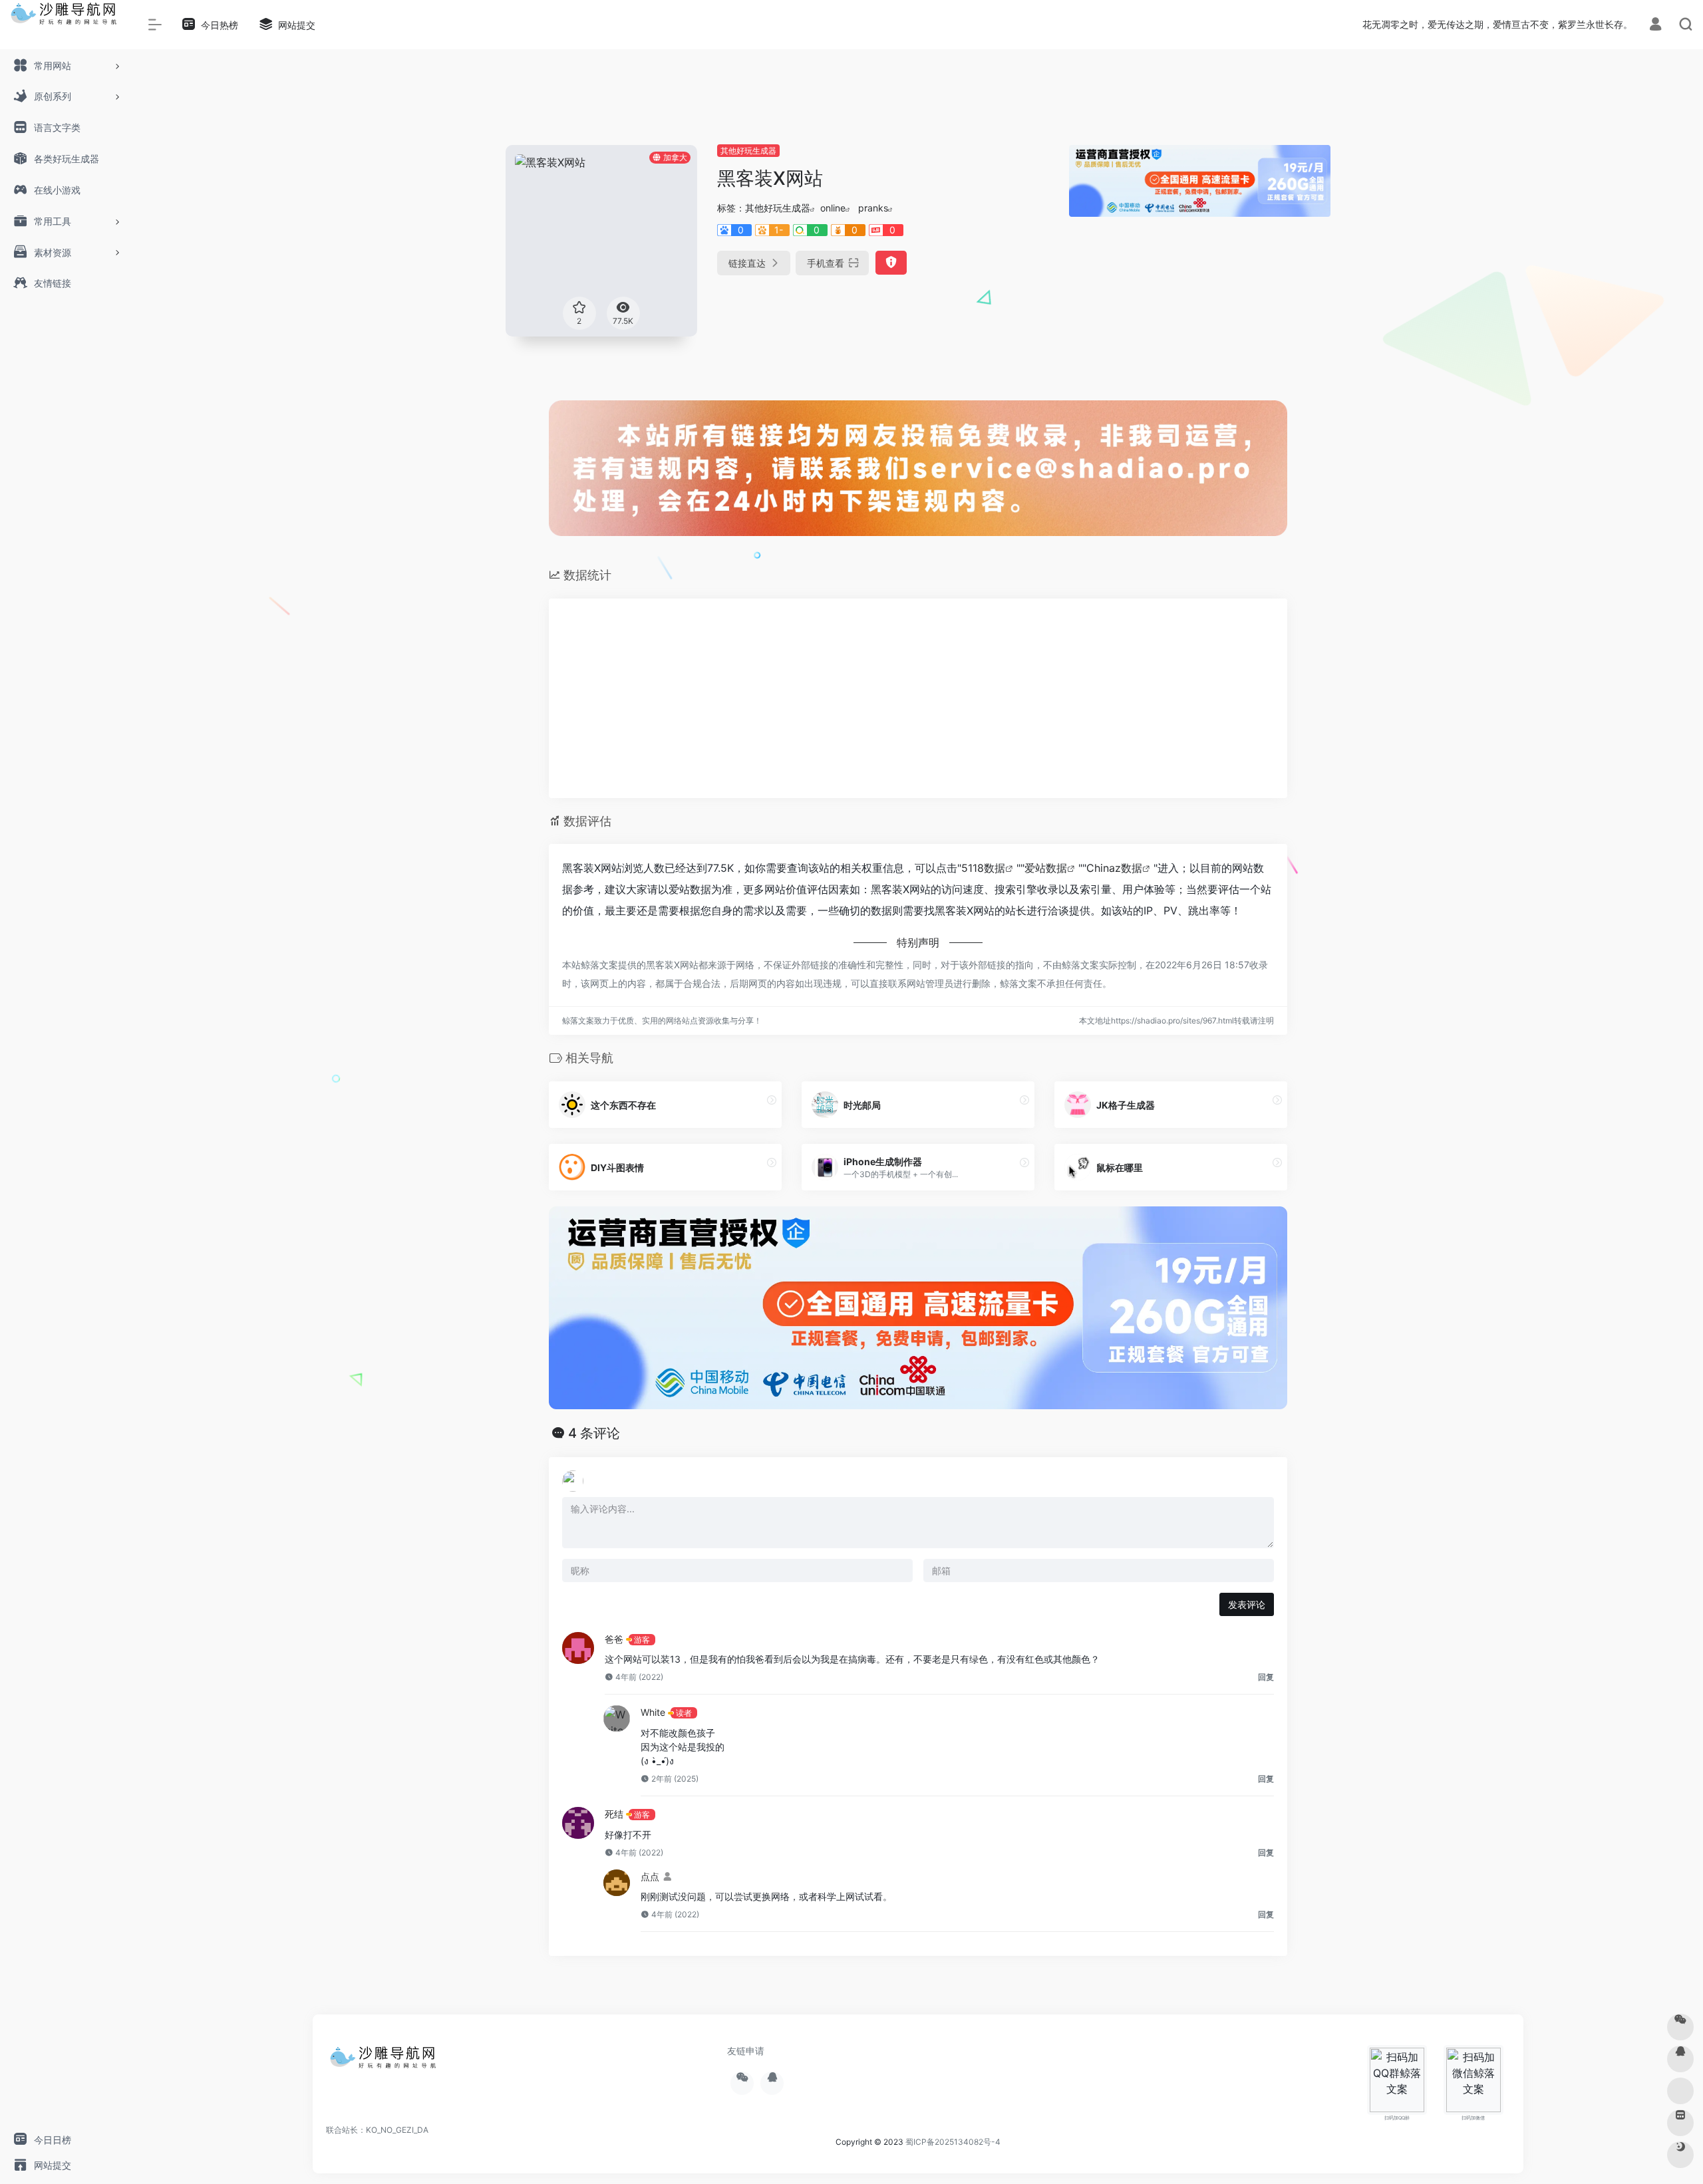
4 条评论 (594, 1433)
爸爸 (614, 1639)
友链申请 (746, 2051)
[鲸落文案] (386, 2062)
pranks (873, 208)
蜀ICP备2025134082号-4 (953, 2142)
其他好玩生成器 (748, 151)
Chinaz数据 (1114, 868)
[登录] (1655, 26)
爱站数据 (1046, 868)
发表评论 (1247, 1604)
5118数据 (983, 868)
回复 (1266, 1677)
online (833, 208)
